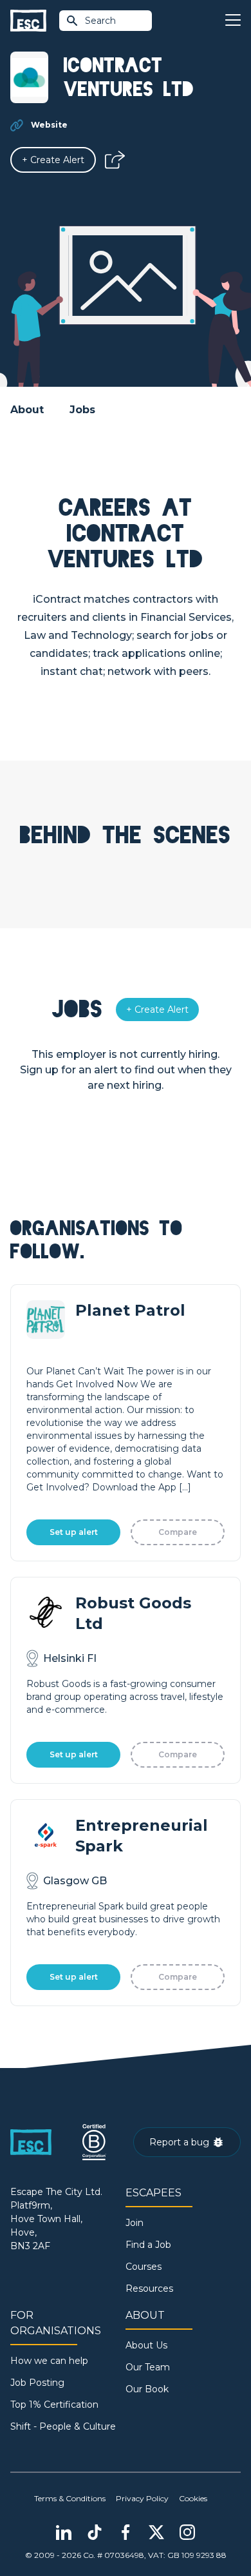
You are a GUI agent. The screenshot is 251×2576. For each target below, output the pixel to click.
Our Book (147, 2389)
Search (100, 21)
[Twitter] (156, 2532)
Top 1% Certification (54, 2405)
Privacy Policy (142, 2498)
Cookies (193, 2498)
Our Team (148, 2367)
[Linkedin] (64, 2532)
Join (135, 2223)
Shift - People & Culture (63, 2426)
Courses (144, 2267)
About (27, 410)
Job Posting (37, 2383)
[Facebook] (126, 2532)
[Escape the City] (28, 21)
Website (49, 125)
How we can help (49, 2361)
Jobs (82, 410)
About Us (146, 2345)
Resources (149, 2288)
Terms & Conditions (70, 2498)
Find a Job (148, 2245)
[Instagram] (187, 2532)
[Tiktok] (95, 2532)
